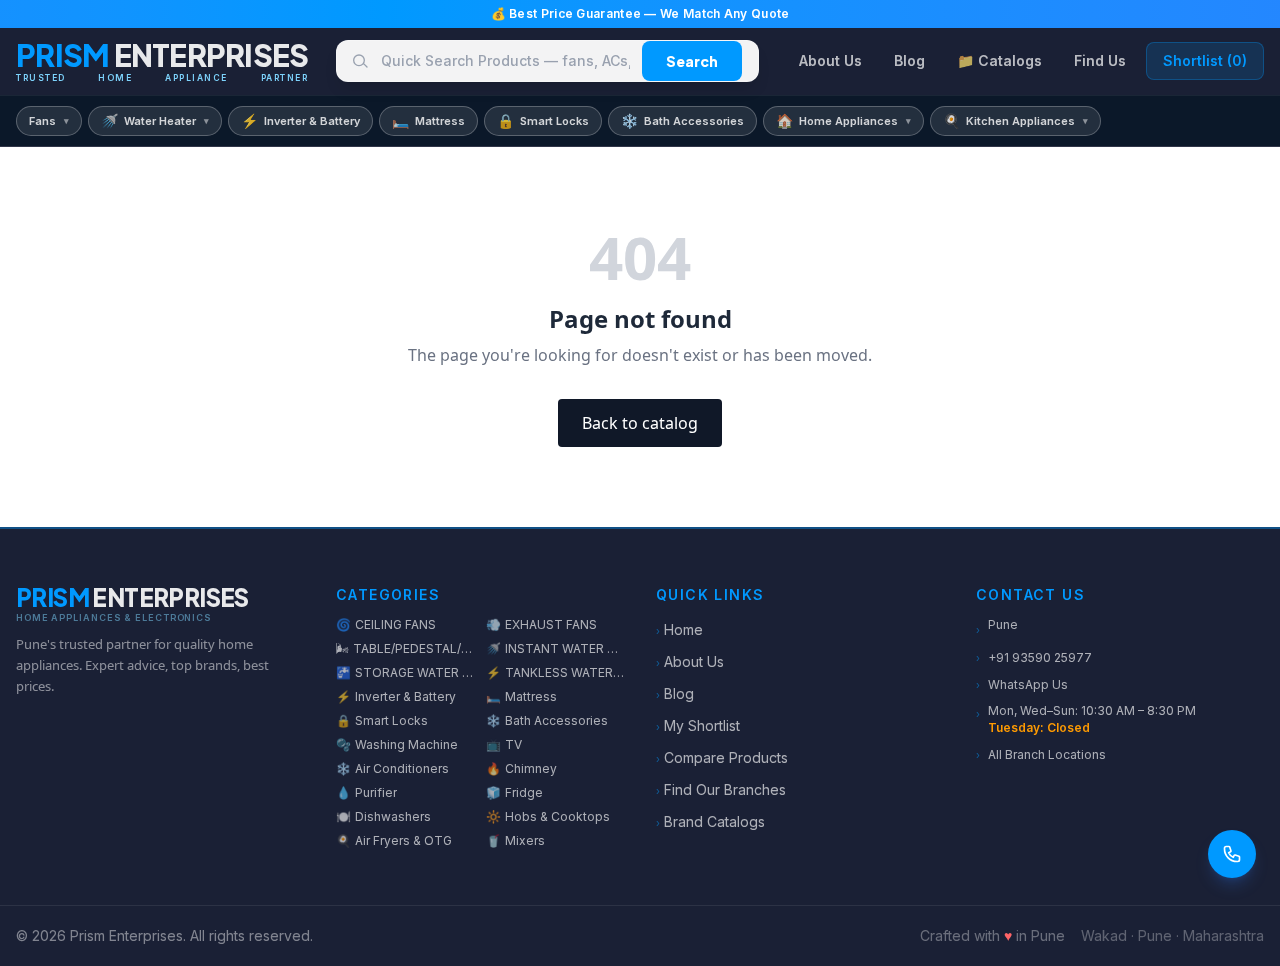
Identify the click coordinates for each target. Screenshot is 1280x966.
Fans (49, 121)
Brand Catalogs (710, 821)
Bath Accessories (682, 120)
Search (692, 61)
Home (679, 629)
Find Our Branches (721, 789)
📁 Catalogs (999, 60)
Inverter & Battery (300, 120)
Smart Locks (543, 120)
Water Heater (155, 120)
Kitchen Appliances (1015, 120)
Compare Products (722, 757)
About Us (830, 60)
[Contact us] (1232, 854)
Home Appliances (843, 120)
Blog (909, 60)
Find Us (1100, 60)
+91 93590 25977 (1034, 657)
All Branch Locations (1041, 754)
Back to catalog (640, 423)
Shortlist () (1205, 60)
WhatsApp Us (1022, 684)
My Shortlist (698, 725)
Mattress (428, 120)
